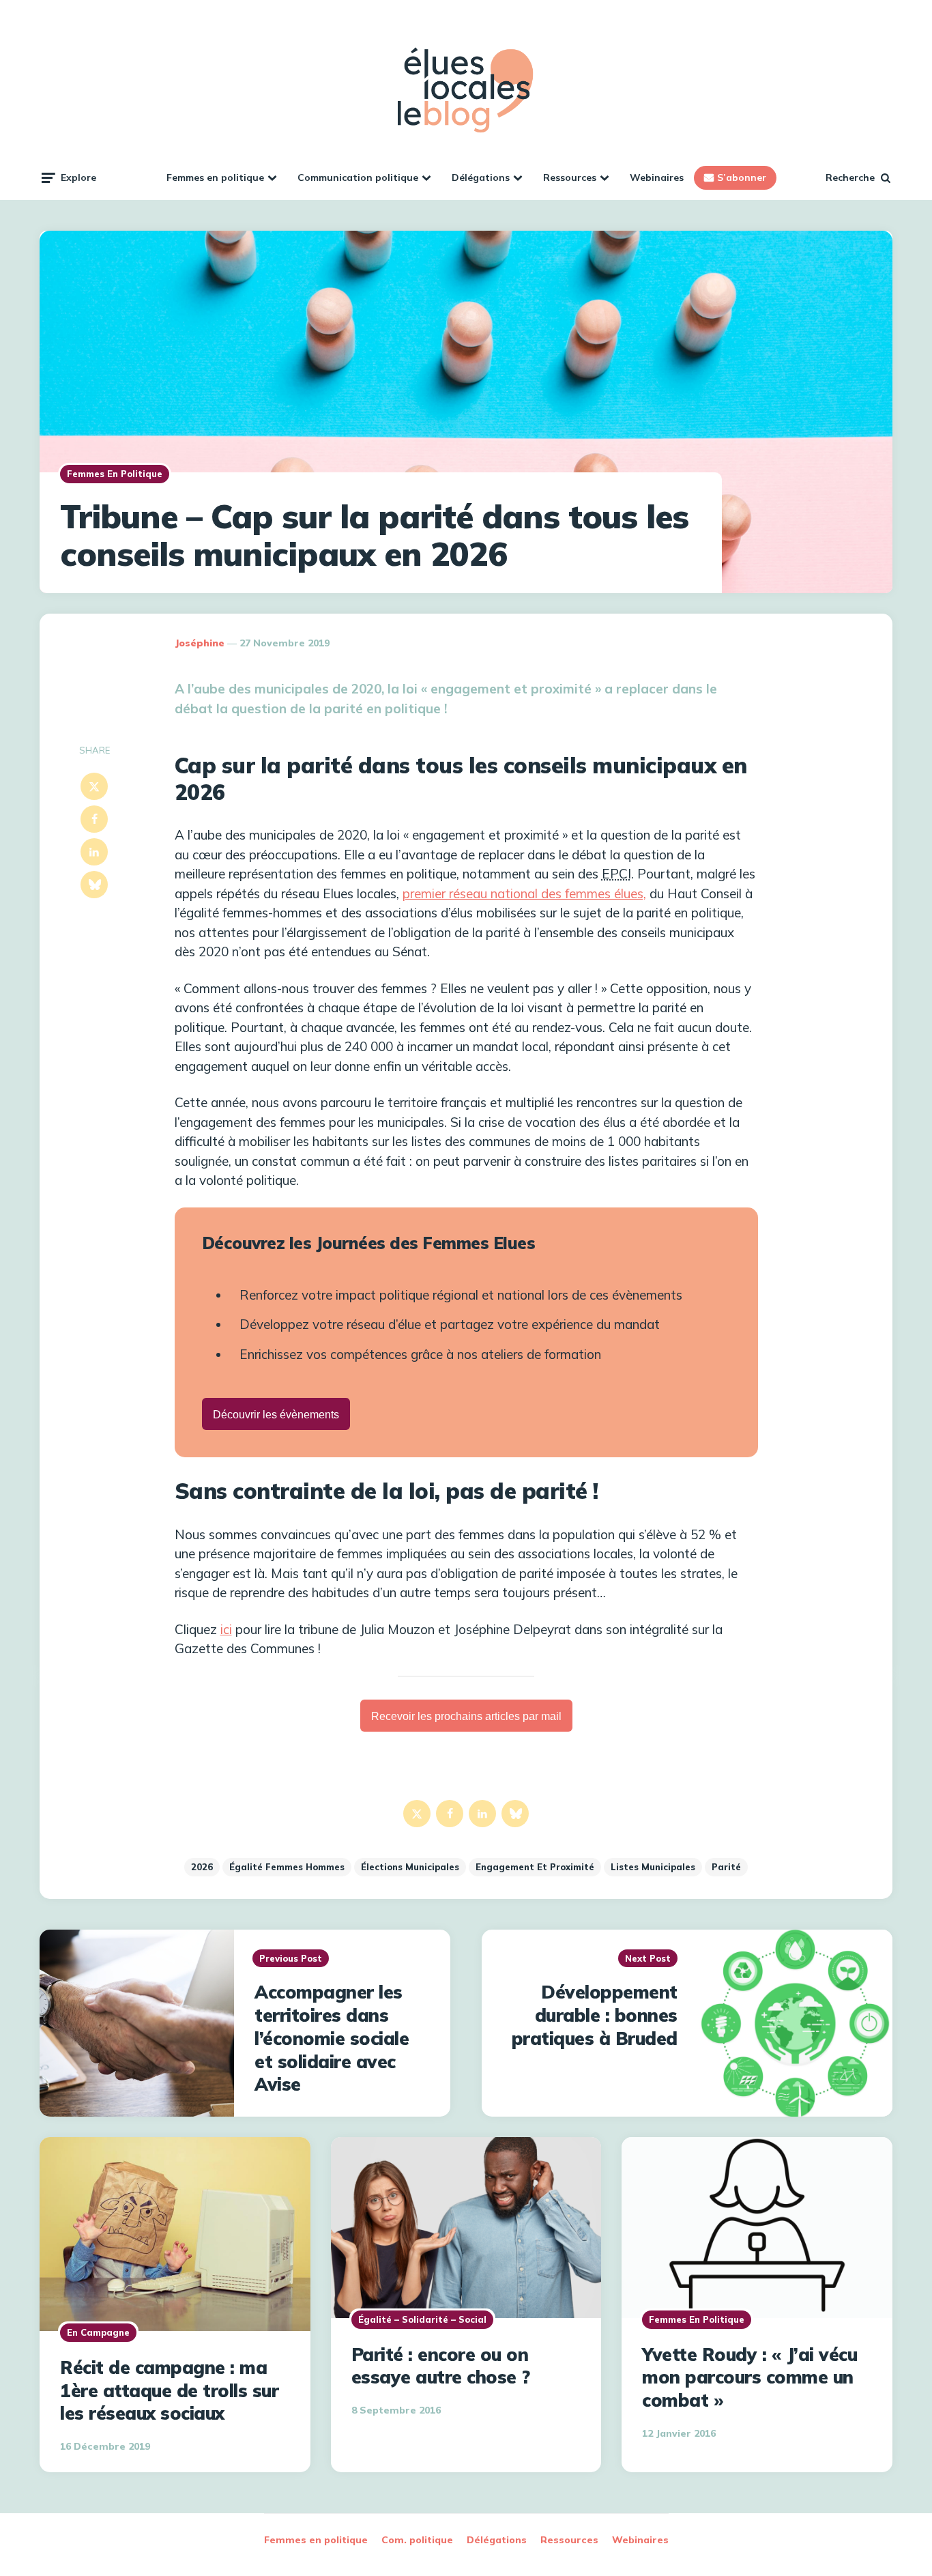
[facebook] (94, 819)
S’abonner (742, 177)
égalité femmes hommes (287, 1867)
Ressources (570, 177)
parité (726, 1867)
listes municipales (653, 1867)
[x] (94, 786)
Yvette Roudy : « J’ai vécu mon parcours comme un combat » (749, 2378)
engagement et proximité (535, 1867)
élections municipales (410, 1867)
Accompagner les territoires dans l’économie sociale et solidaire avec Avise (332, 2038)
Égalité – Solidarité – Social (422, 2319)
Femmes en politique (215, 177)
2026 (202, 1867)
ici (226, 1629)
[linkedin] (94, 852)
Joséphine (200, 643)
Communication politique (358, 177)
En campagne (98, 2332)
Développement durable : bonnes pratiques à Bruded (595, 2015)
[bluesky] (94, 885)
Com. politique (417, 2540)
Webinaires (657, 177)
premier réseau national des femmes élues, (524, 893)
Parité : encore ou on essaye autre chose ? (441, 2366)
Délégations (481, 177)
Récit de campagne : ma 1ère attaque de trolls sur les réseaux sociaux (169, 2391)
